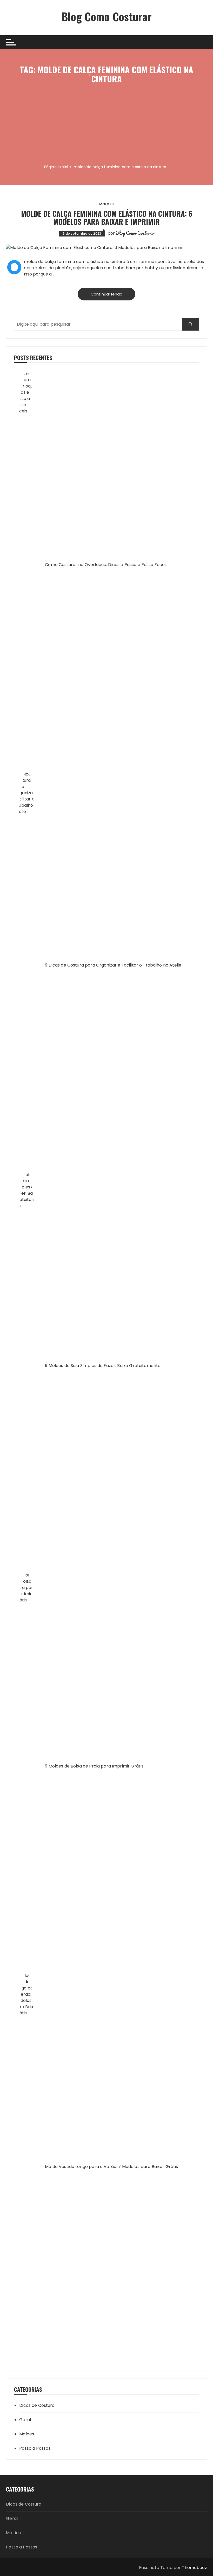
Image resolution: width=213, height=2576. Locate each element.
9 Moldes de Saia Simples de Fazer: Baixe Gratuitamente (103, 1366)
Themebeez (194, 2568)
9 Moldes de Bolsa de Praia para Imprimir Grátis (94, 1766)
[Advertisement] (106, 125)
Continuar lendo (106, 294)
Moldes (106, 204)
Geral (25, 2420)
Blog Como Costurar (106, 16)
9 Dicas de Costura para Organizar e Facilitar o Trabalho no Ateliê (113, 965)
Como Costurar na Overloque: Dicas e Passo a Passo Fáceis (106, 565)
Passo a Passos (35, 2448)
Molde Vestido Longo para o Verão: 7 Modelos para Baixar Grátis (111, 2167)
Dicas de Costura (37, 2405)
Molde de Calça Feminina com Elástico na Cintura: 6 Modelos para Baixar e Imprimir (107, 218)
